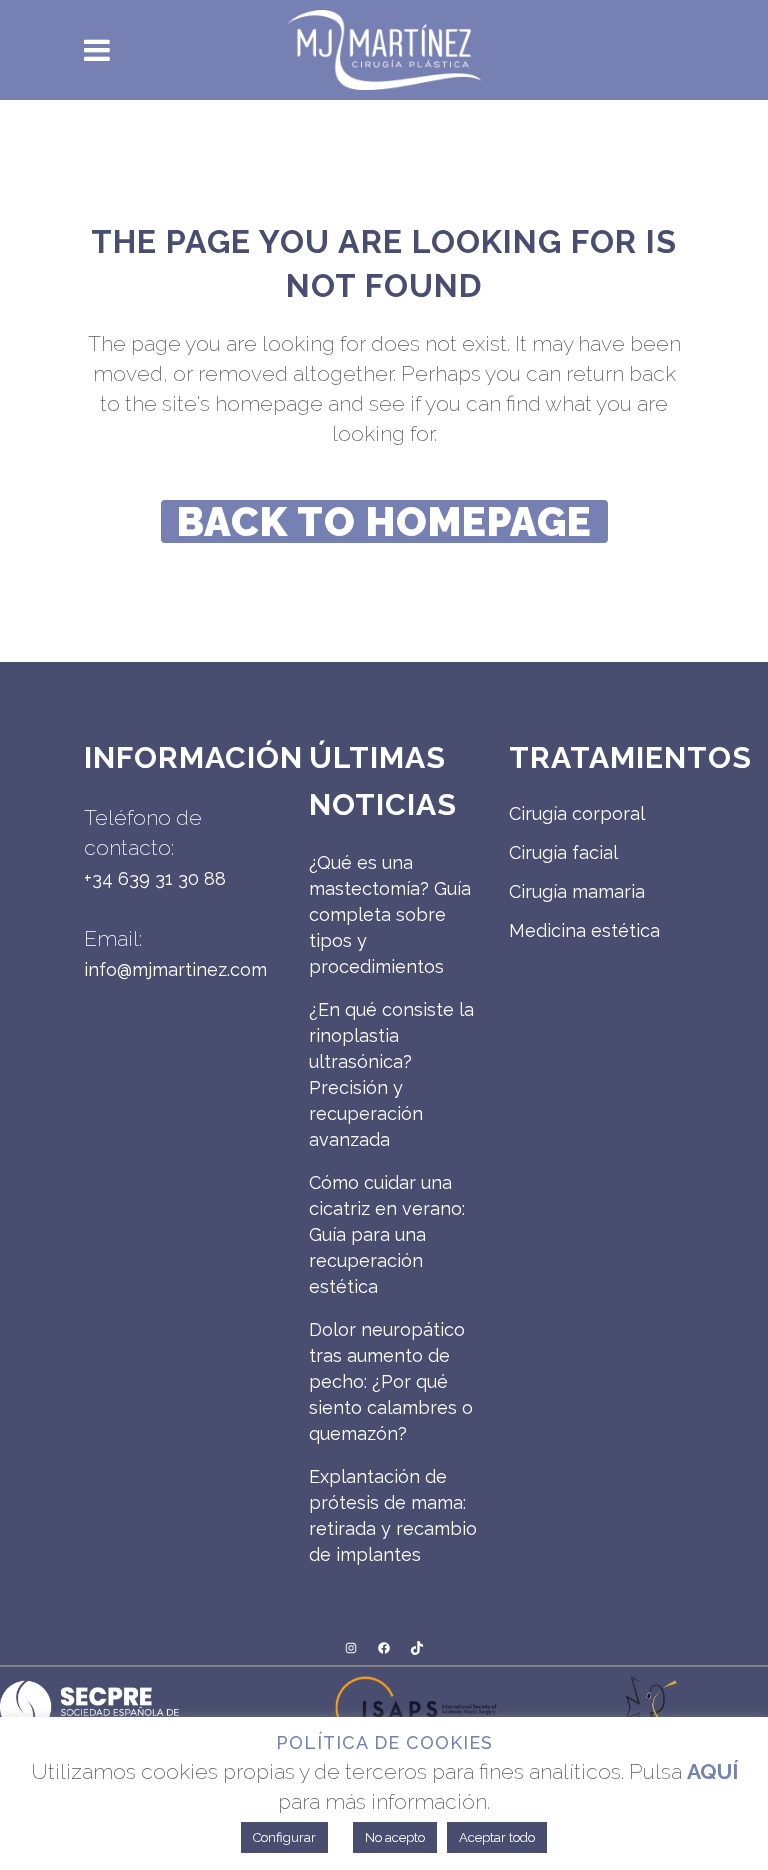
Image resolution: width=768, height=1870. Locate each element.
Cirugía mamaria (577, 891)
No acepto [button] (395, 1837)
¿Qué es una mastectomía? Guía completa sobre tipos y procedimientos (390, 914)
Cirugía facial (563, 852)
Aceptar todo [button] (497, 1837)
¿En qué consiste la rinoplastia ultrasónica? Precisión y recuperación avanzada (391, 1074)
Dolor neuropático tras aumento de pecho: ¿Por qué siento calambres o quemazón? (391, 1381)
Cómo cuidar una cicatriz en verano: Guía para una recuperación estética (387, 1234)
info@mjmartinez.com (175, 969)
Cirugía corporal (577, 813)
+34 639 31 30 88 (155, 878)
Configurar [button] (284, 1837)
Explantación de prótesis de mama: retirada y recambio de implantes (393, 1515)
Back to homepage (384, 521)
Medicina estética (584, 930)
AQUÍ (712, 1771)
